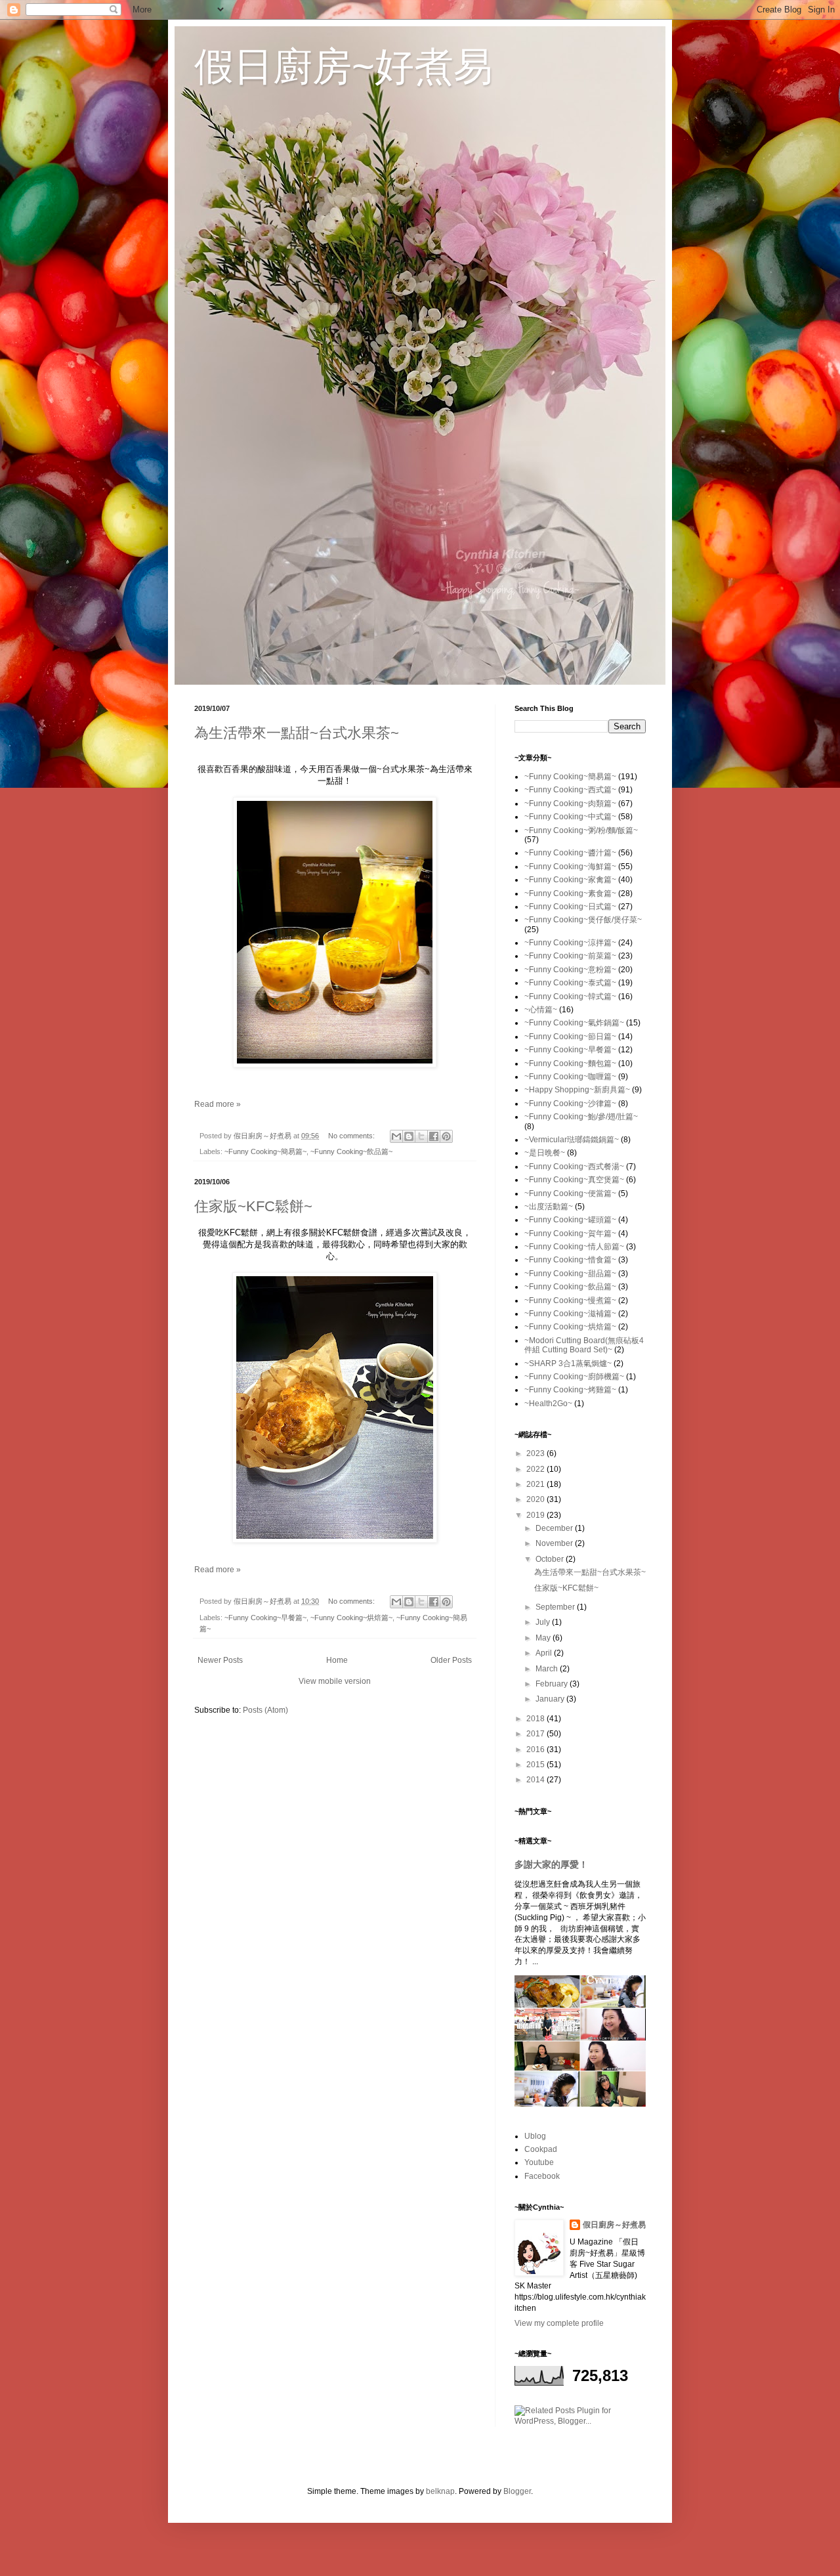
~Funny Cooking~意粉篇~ (570, 970)
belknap (440, 2491)
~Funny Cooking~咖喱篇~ (570, 1077)
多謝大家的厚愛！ (551, 1864)
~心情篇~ (541, 1010)
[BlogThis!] (409, 1136)
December (555, 1528)
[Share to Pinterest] (446, 1136)
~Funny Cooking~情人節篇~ (574, 1247)
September (556, 1607)
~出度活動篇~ (549, 1207)
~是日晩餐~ (545, 1153)
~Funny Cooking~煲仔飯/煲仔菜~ (583, 920)
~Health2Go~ (548, 1404)
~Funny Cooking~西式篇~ (570, 790)
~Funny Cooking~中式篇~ (570, 817)
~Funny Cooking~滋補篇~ (570, 1314)
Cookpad (541, 2149)
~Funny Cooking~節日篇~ (570, 1037)
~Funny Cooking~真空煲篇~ (574, 1180)
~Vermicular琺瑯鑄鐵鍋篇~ (572, 1140)
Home (337, 1660)
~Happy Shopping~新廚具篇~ (577, 1090)
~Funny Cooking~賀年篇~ (570, 1234)
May (544, 1638)
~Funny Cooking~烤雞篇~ (570, 1390)
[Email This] (396, 1136)
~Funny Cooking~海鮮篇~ (570, 867)
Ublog (535, 2136)
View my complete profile (559, 2323)
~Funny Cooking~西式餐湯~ (574, 1167)
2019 (536, 1515)
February (553, 1684)
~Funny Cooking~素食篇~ (570, 893)
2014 (536, 1780)
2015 (536, 1765)
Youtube (539, 2162)
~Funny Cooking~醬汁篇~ (570, 853)
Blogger (517, 2491)
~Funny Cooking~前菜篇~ (570, 956)
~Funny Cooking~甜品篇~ (570, 1274)
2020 (536, 1499)
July (544, 1622)
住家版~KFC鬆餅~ (253, 1206)
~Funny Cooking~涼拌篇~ (570, 943)
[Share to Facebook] (434, 1136)
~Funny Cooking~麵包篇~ (570, 1063)
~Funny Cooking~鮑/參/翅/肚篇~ (581, 1117)
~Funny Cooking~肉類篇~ (570, 804)
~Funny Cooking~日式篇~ (570, 907)
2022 (536, 1469)
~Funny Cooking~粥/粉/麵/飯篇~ (581, 830)
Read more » (218, 1104)
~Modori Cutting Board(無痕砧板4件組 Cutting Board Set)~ (584, 1345)
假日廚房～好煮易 (614, 2225)
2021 (536, 1484)
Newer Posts (220, 1660)
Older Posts (451, 1660)
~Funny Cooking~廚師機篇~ (574, 1377)
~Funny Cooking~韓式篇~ (570, 997)
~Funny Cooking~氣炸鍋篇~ (574, 1023)
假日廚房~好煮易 (344, 67)
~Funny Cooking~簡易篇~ (265, 1151)
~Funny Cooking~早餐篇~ (265, 1618)
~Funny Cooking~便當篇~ (570, 1193)
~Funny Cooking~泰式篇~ (570, 983)
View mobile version (335, 1681)
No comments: (352, 1136)
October (551, 1559)
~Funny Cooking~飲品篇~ (351, 1151)
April (545, 1653)
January (551, 1699)
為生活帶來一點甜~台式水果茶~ (297, 733)
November (555, 1543)
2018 (536, 1719)
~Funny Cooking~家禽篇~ (570, 880)
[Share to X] (421, 1136)
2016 (536, 1750)
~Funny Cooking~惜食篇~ (570, 1260)
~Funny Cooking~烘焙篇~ (351, 1618)
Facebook (542, 2176)
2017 (536, 1734)
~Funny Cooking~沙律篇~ (570, 1104)
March (548, 1669)
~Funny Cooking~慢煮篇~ (570, 1300)
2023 (536, 1453)
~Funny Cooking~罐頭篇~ (570, 1220)
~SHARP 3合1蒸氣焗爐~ (568, 1363)
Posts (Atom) (265, 1710)
